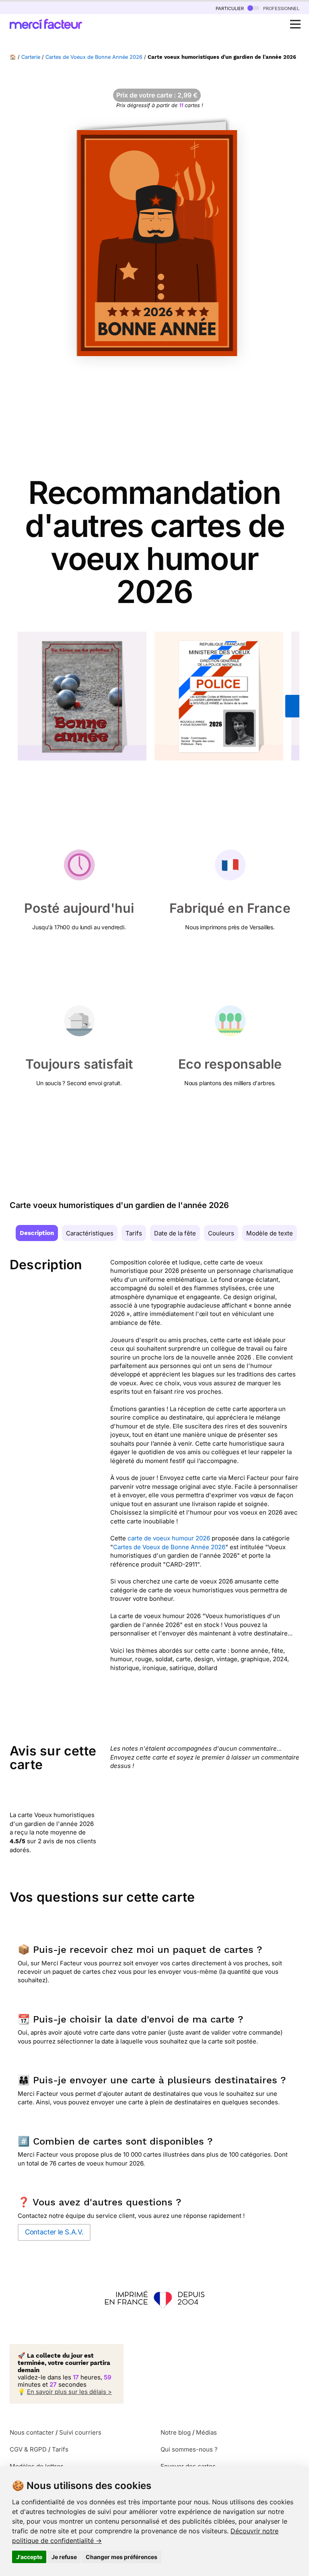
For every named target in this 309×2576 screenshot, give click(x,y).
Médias (206, 2432)
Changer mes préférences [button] (122, 2557)
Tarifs (134, 1233)
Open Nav (295, 24)
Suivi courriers (80, 2432)
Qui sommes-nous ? (189, 2449)
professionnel (280, 8)
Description (37, 1233)
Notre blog (176, 2432)
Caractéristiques (90, 1233)
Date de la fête (175, 1233)
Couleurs (221, 1233)
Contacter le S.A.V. (54, 2232)
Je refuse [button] (64, 2557)
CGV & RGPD (28, 2449)
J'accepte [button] (29, 2557)
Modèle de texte (270, 1233)
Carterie (31, 57)
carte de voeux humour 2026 (169, 1538)
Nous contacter (32, 2432)
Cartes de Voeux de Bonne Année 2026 (94, 57)
